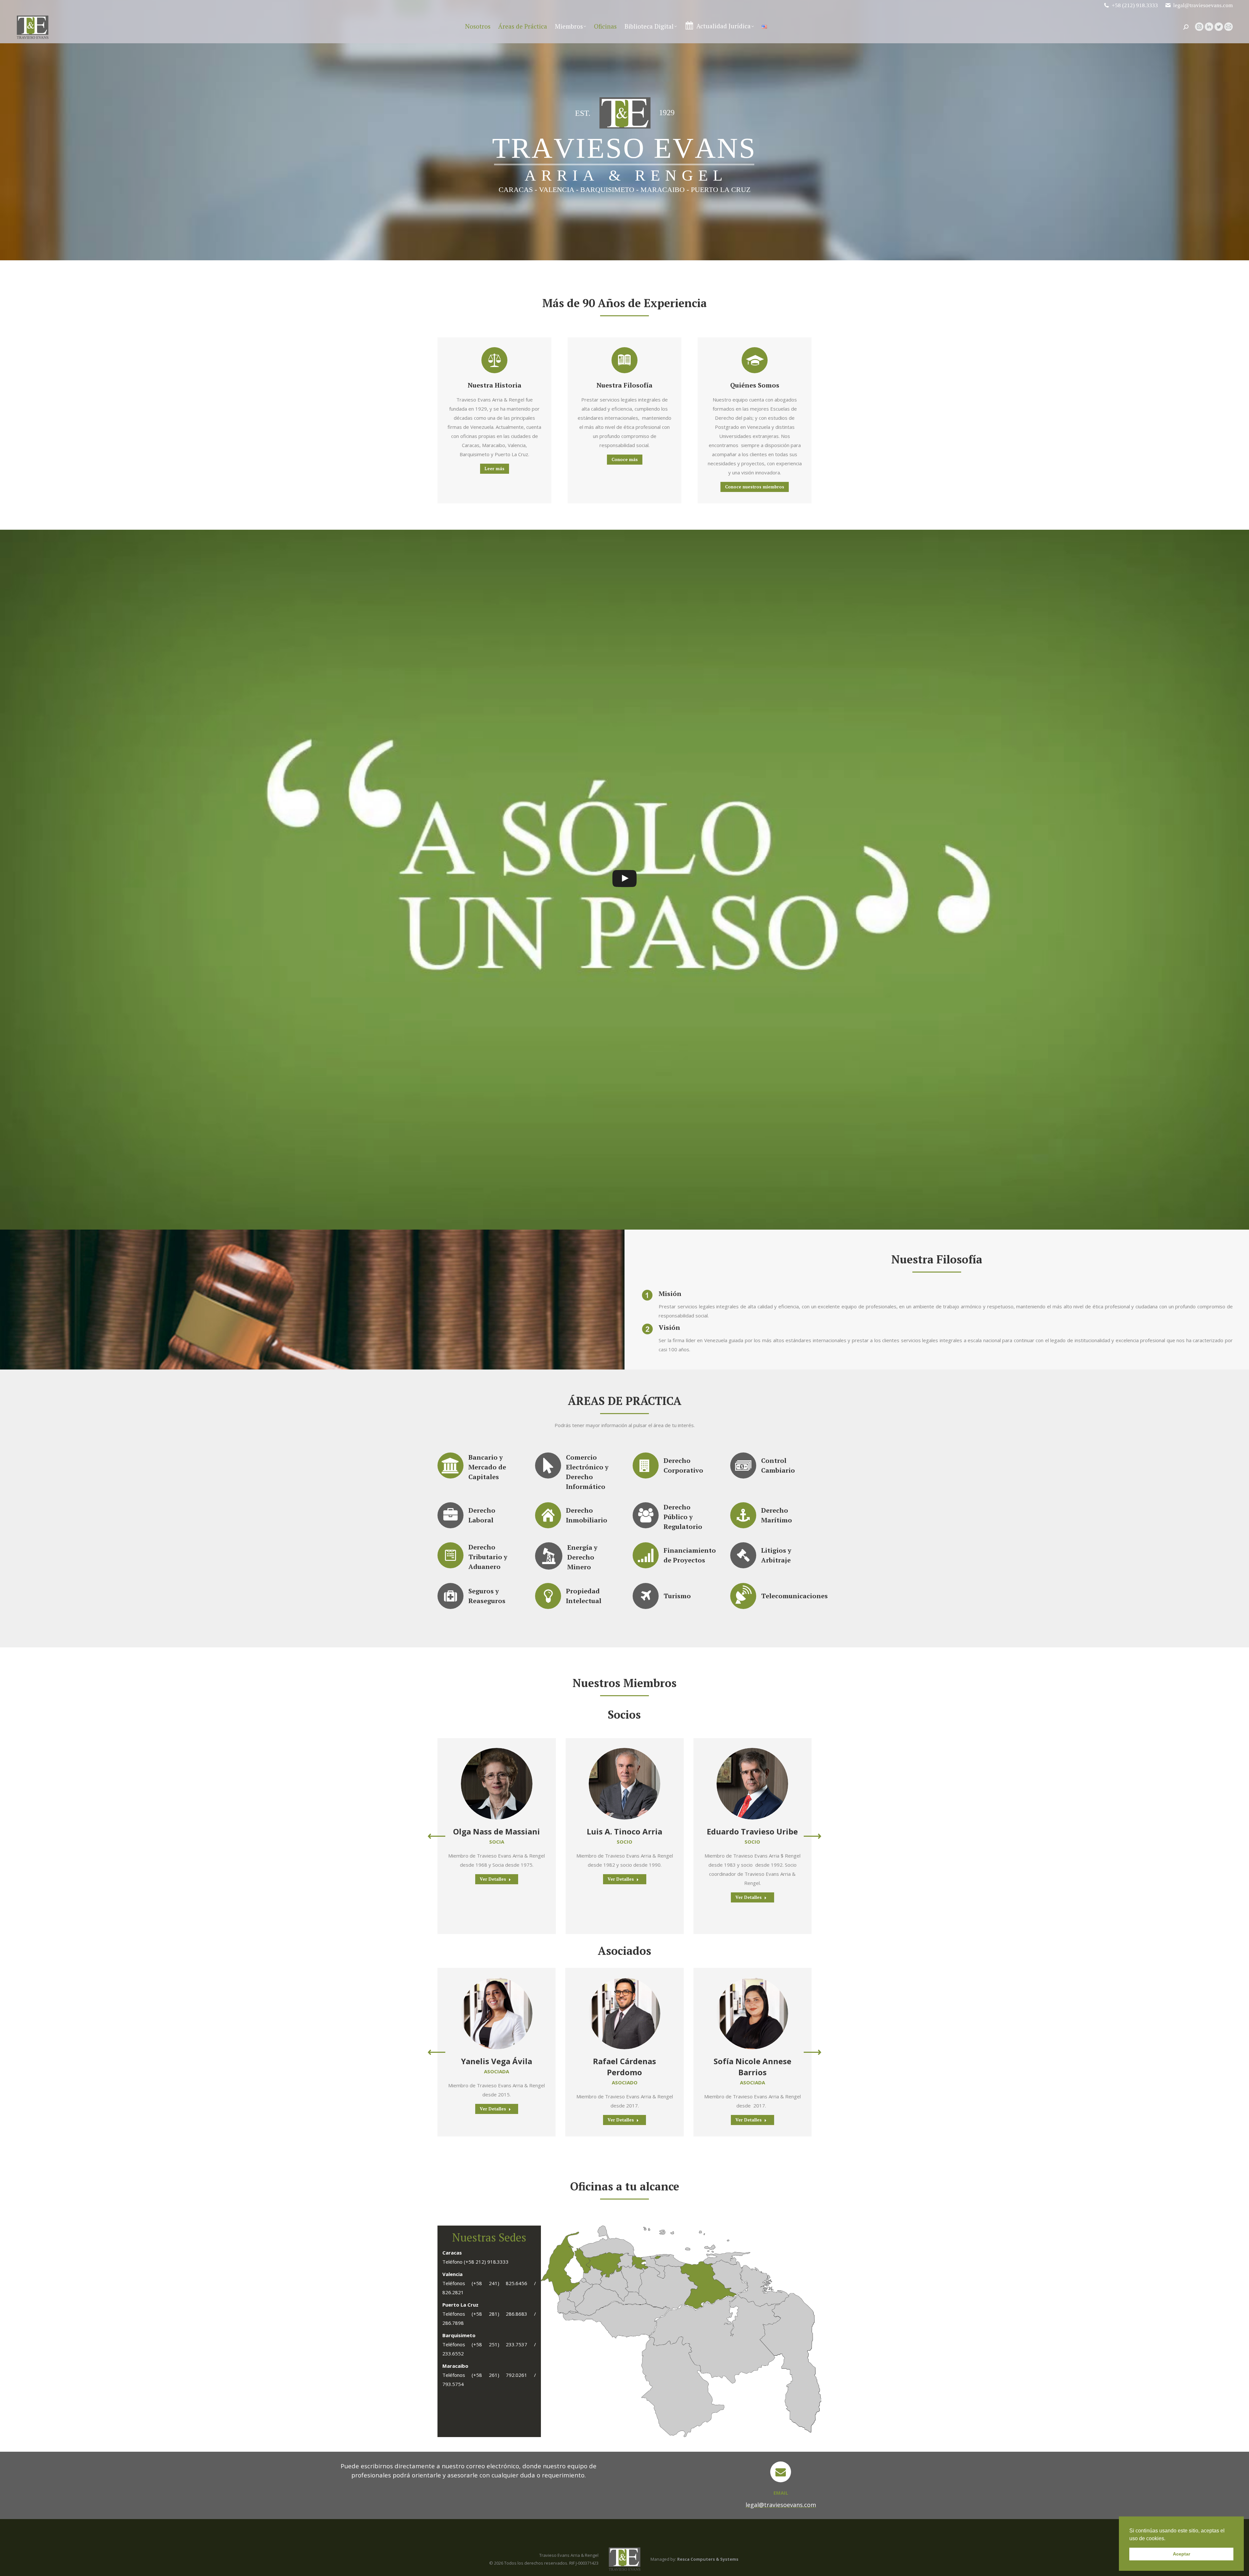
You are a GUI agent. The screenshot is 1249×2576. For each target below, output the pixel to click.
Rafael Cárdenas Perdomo (624, 2067)
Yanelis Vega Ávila (497, 2061)
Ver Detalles (493, 1879)
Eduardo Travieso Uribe (752, 1831)
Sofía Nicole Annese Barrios (752, 2067)
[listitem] (658, 2257)
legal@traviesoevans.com (1203, 5)
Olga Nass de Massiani (497, 1831)
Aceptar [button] (1182, 2554)
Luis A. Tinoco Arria (624, 1831)
